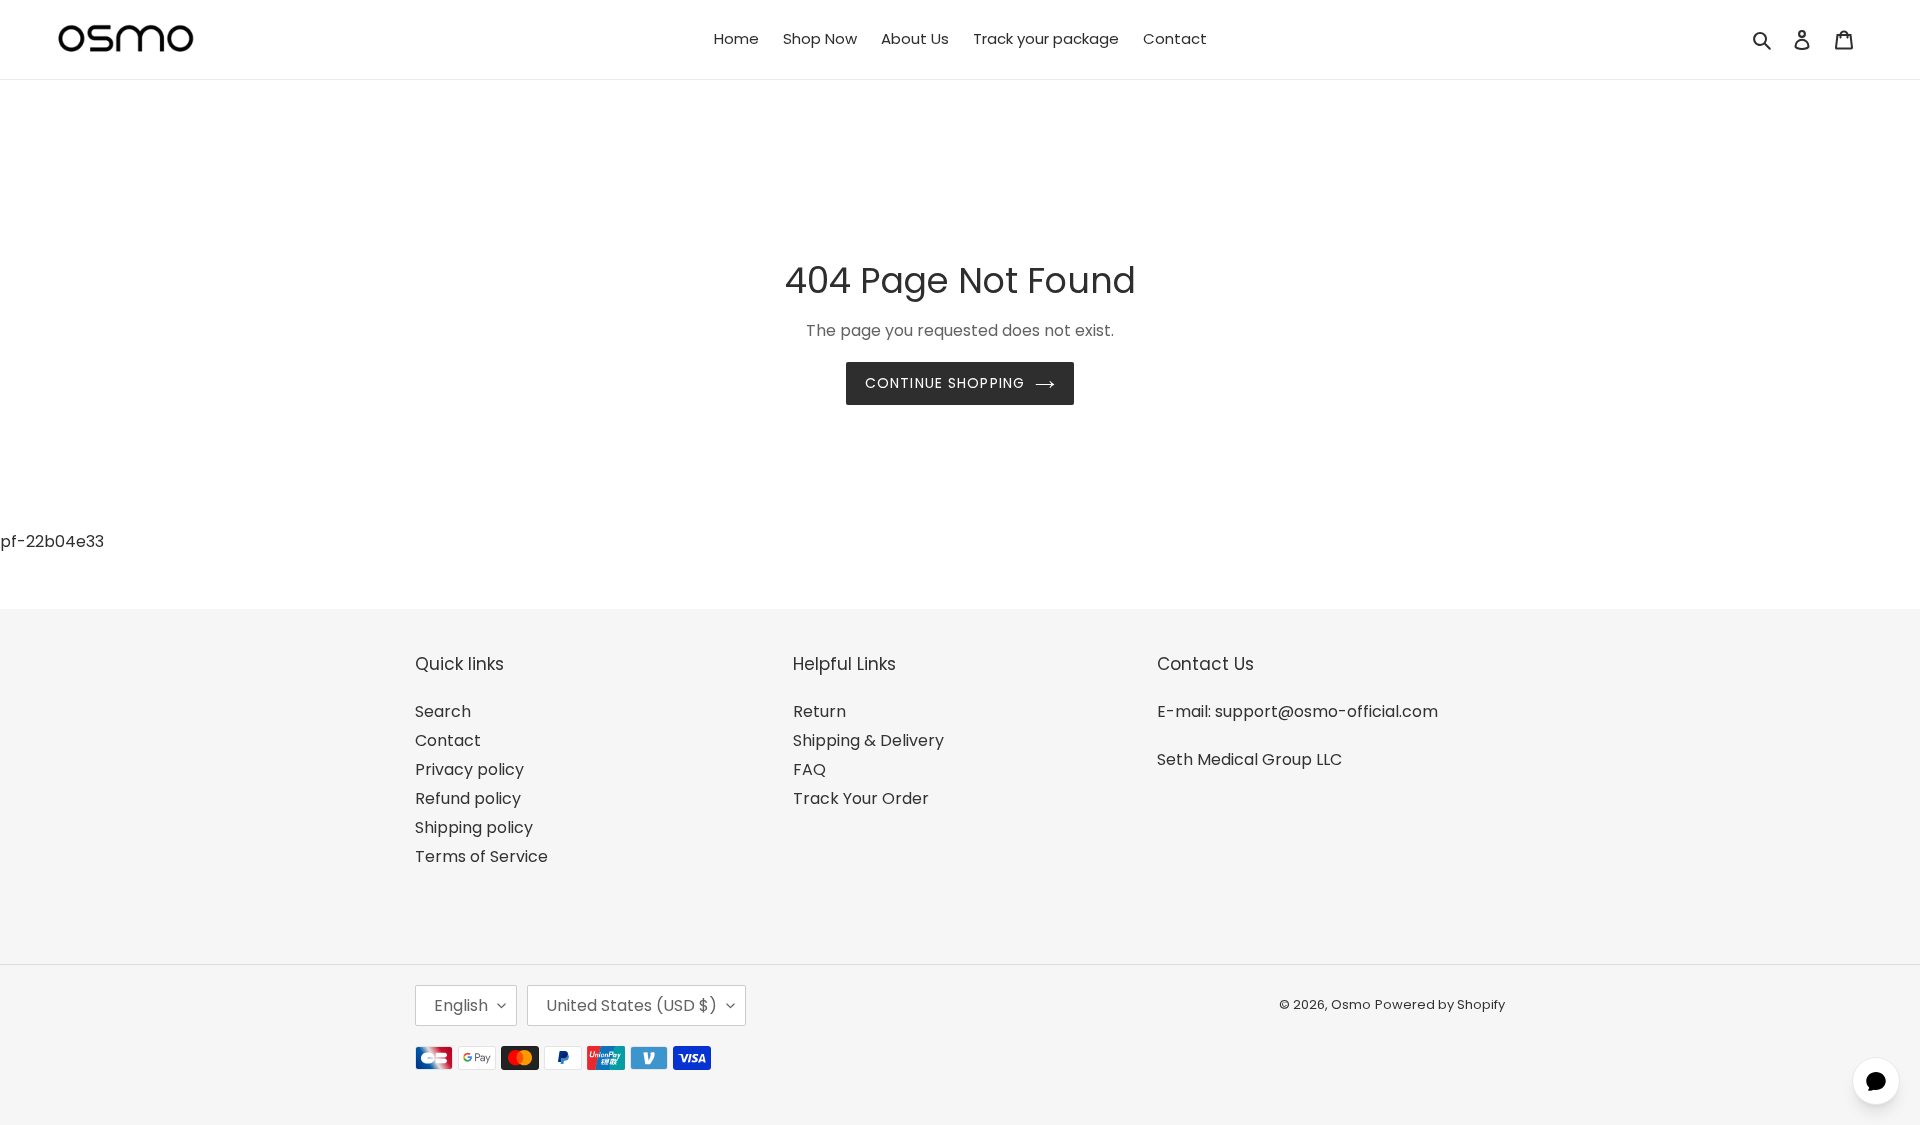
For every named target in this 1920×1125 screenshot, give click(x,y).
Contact (448, 740)
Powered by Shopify (1440, 1004)
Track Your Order (861, 798)
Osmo (1351, 1004)
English (461, 1005)
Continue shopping (945, 383)
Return (819, 711)
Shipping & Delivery (868, 740)
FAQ (809, 769)
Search (443, 711)
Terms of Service (481, 856)
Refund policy (468, 798)
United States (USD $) (631, 1005)
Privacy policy (469, 769)
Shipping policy (474, 827)
